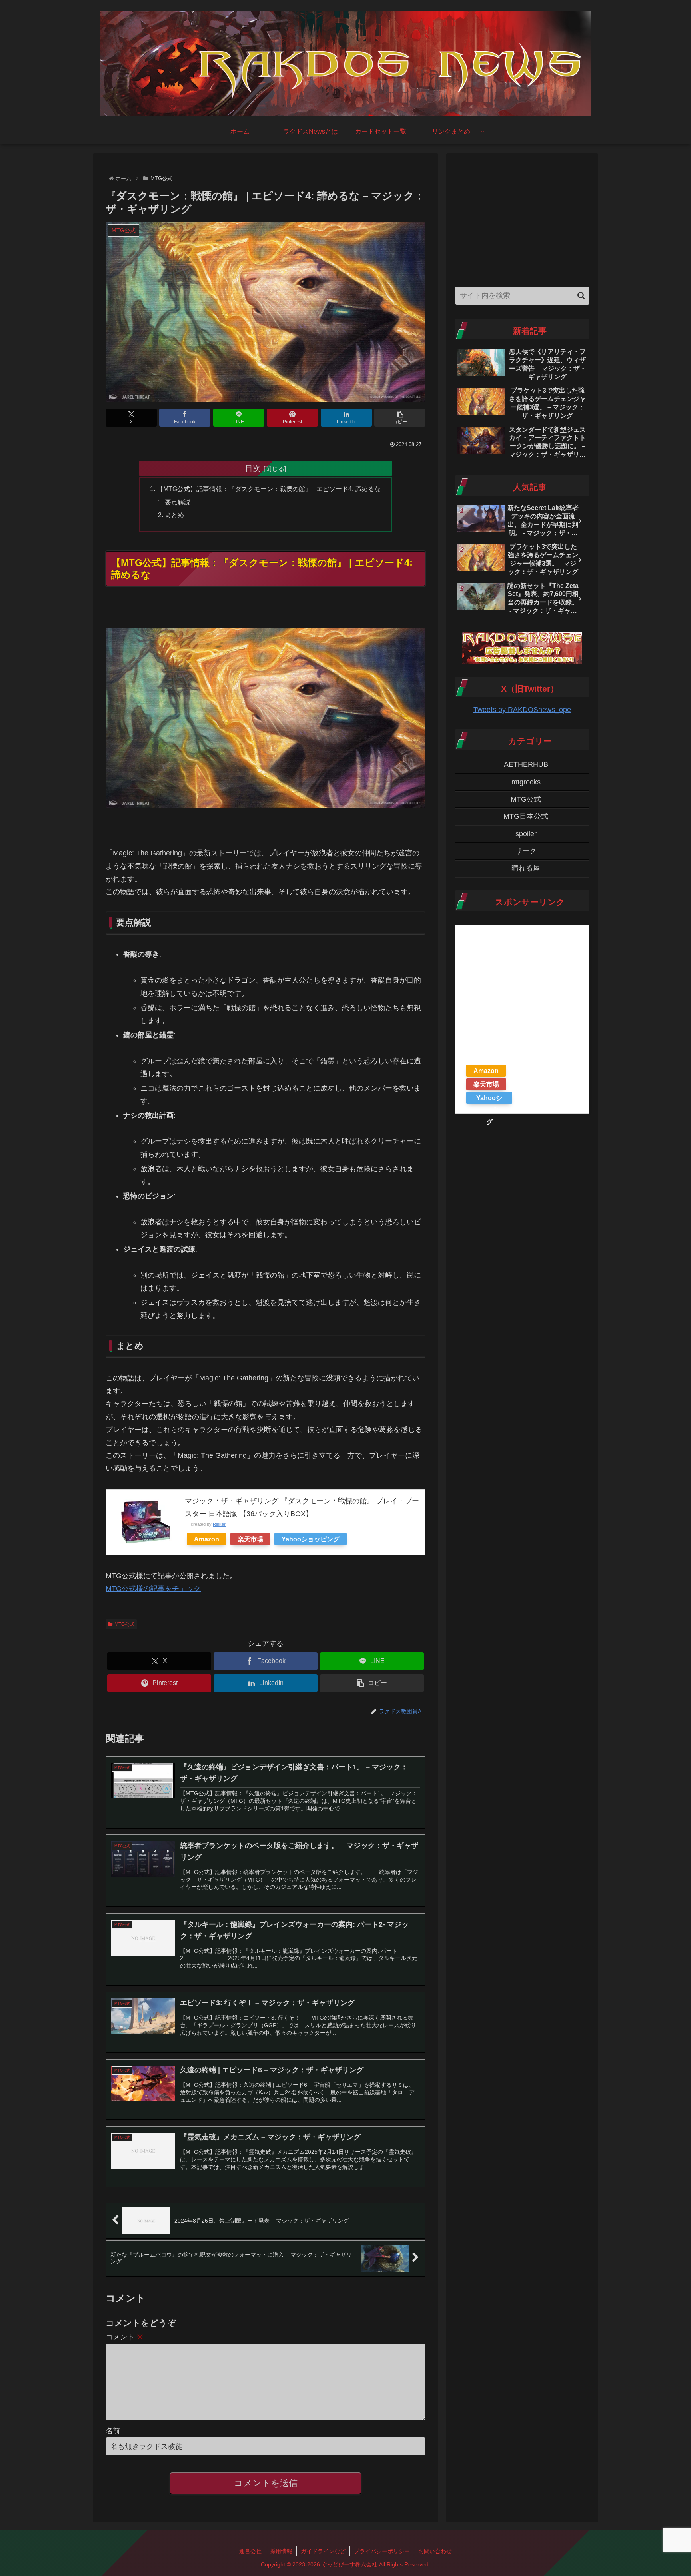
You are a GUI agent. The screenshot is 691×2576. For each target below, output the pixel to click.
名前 (113, 2431)
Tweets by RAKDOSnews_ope (522, 710)
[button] (400, 418)
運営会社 (250, 2551)
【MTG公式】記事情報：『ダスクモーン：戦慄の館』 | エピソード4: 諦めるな (269, 489)
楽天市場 (250, 1539)
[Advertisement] (522, 218)
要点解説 (178, 502)
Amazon (207, 1539)
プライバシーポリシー (382, 2551)
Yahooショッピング (311, 1539)
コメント (125, 2337)
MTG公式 (124, 1624)
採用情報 (281, 2551)
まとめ (174, 515)
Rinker (219, 1524)
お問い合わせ (435, 2551)
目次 (253, 468)
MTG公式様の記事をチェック (153, 1589)
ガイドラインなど (323, 2551)
